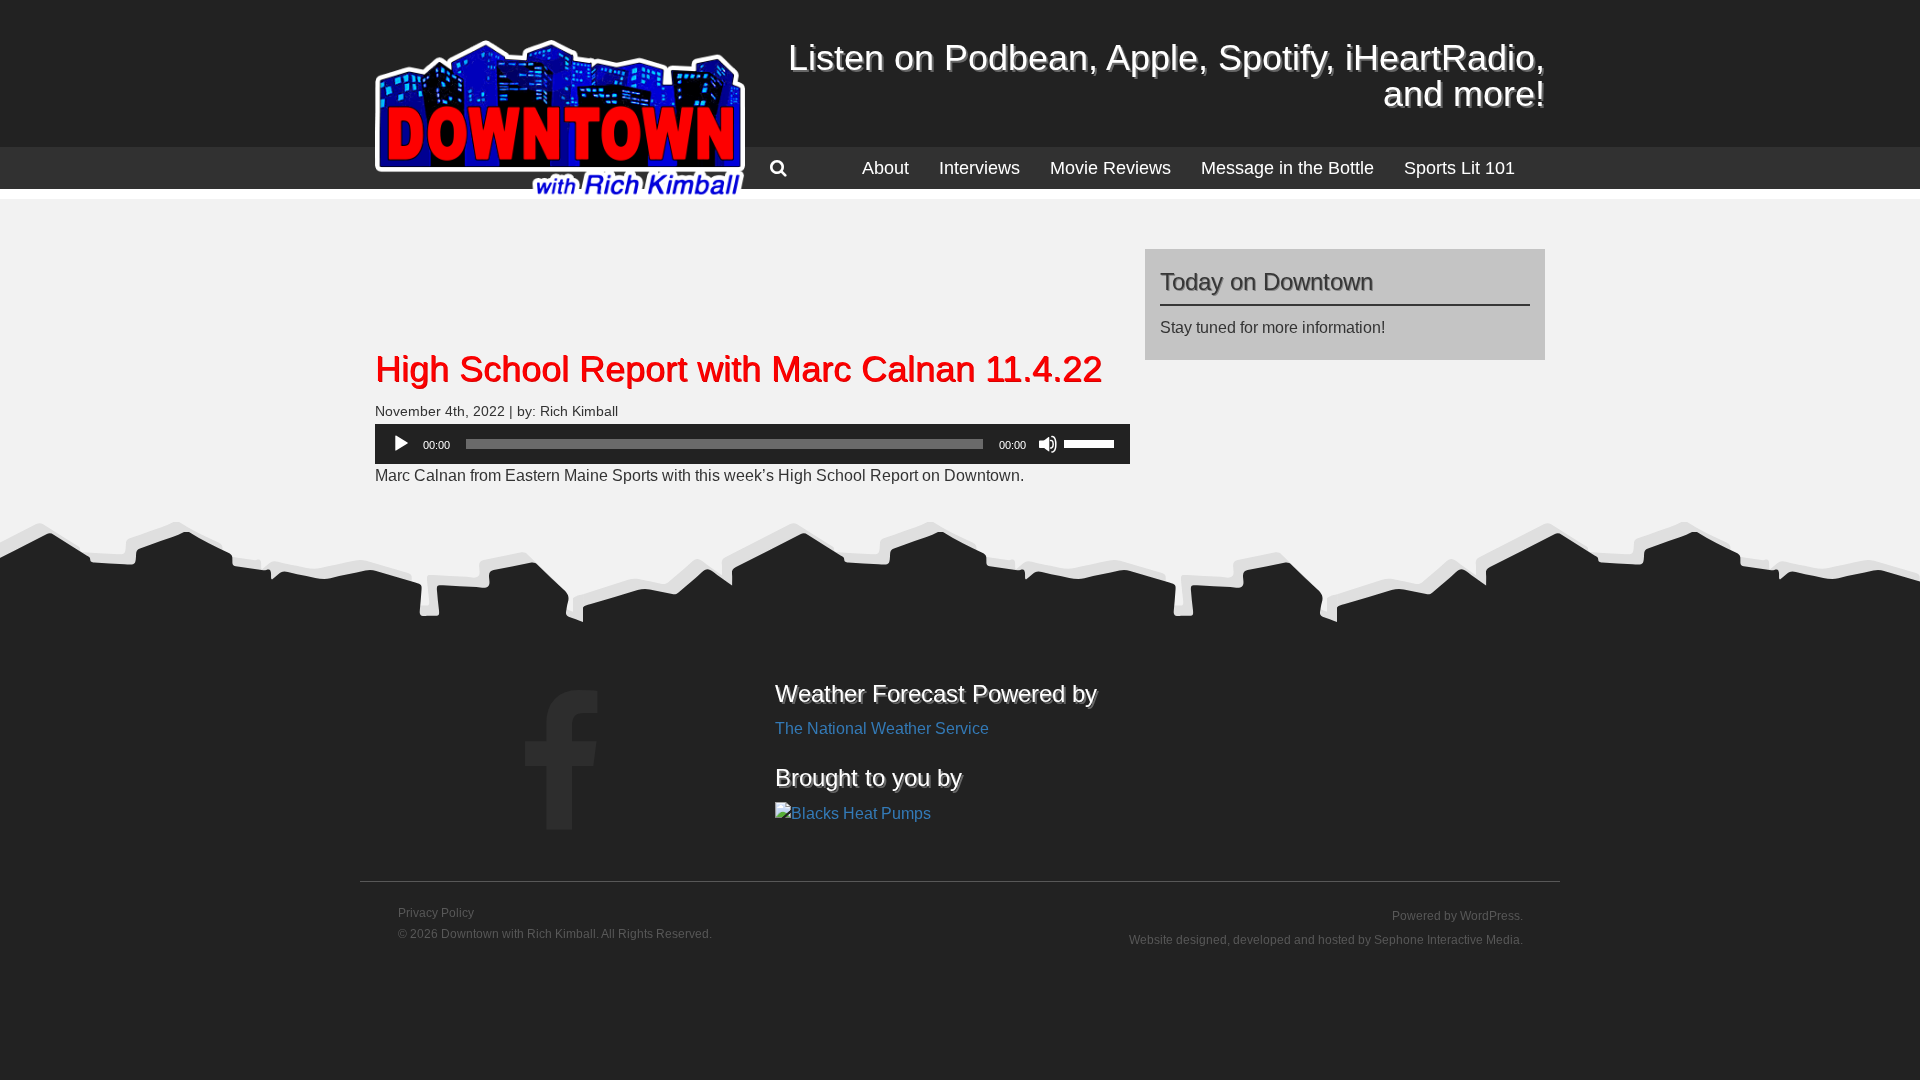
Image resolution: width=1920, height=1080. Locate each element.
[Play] (401, 444)
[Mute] (1048, 444)
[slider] (1092, 442)
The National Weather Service (882, 728)
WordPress (1490, 916)
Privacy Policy (436, 913)
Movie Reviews (1110, 168)
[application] (752, 444)
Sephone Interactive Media (1447, 940)
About (885, 168)
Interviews (979, 168)
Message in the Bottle (1287, 168)
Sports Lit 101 (1459, 168)
